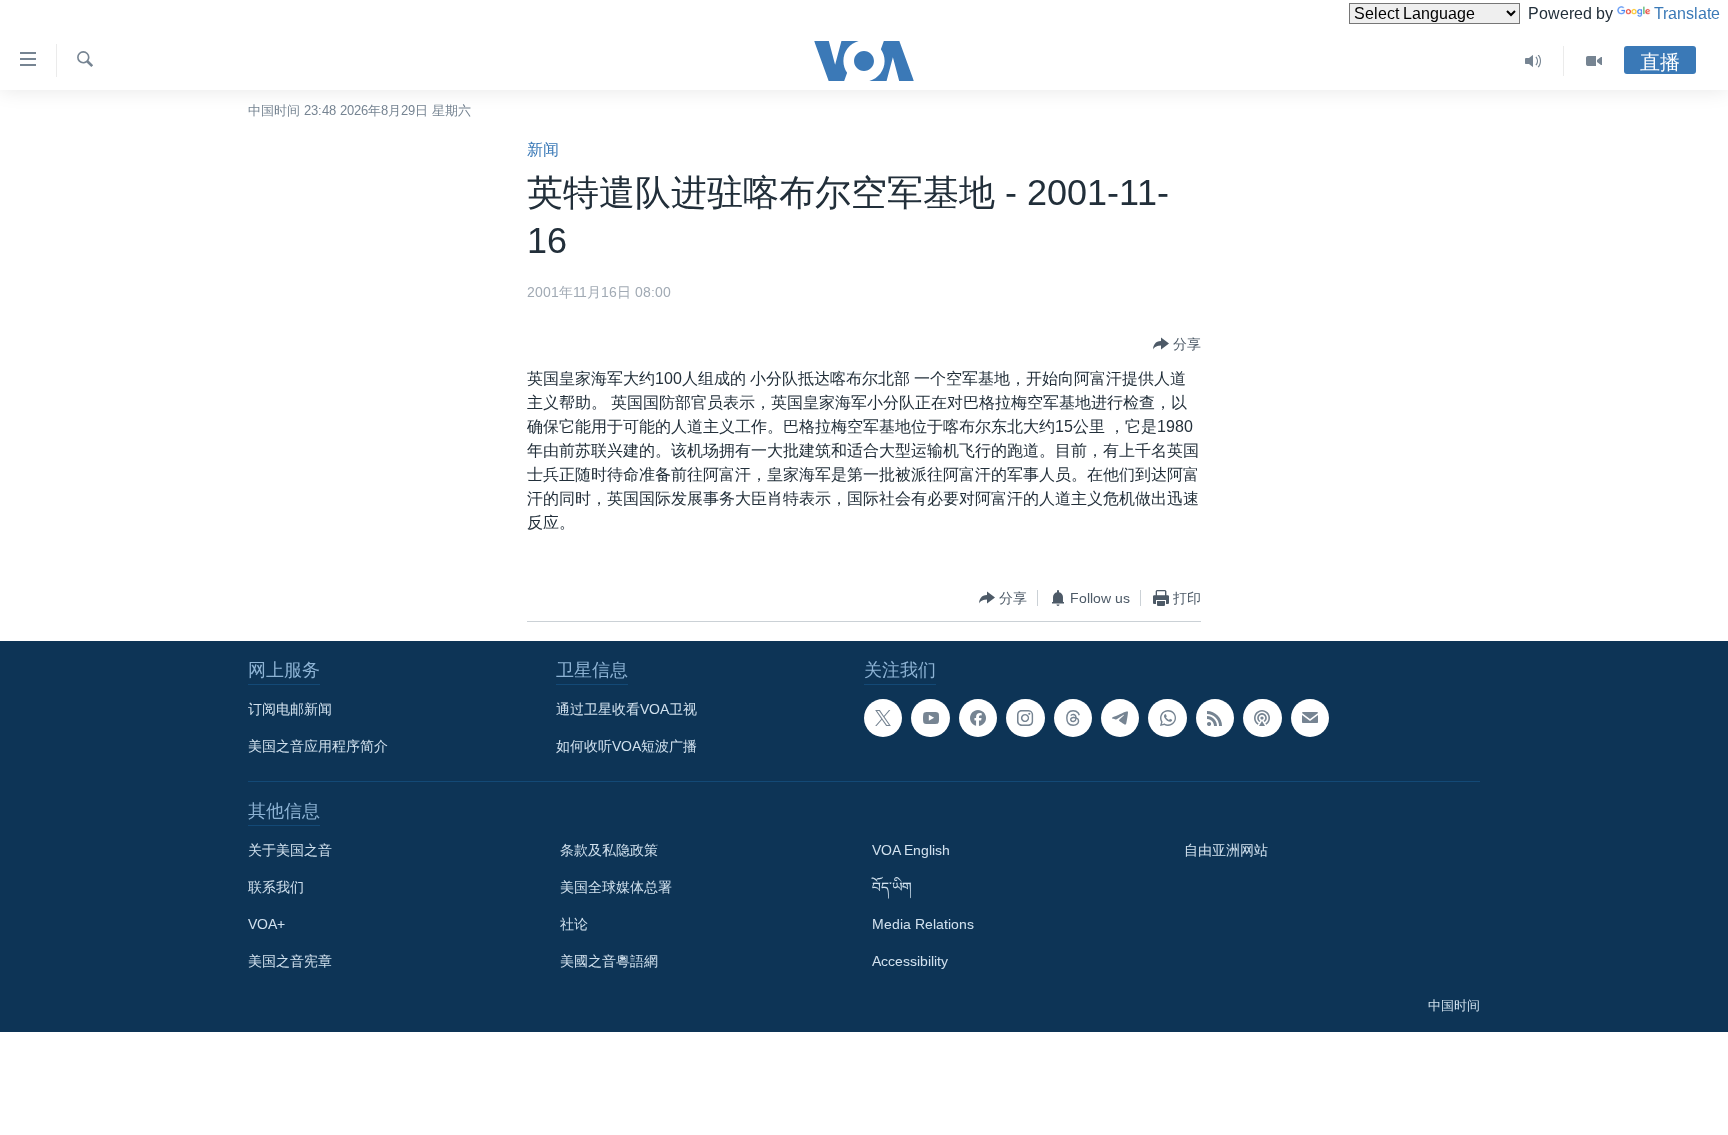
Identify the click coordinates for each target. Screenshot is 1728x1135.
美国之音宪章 (290, 961)
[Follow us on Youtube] (930, 718)
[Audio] (1533, 61)
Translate (1687, 13)
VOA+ (266, 924)
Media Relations (923, 924)
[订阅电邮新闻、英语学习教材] (1310, 718)
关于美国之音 (290, 850)
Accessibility (910, 961)
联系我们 (276, 887)
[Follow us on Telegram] (1120, 718)
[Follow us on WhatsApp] (1167, 718)
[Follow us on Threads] (1073, 718)
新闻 (543, 149)
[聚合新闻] (1215, 718)
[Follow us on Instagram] (1025, 718)
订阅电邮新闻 (290, 709)
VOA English (911, 850)
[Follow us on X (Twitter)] (883, 718)
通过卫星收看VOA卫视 (626, 709)
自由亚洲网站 (1226, 850)
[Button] (1177, 344)
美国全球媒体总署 (616, 887)
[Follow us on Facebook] (978, 718)
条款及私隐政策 (609, 850)
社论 (574, 924)
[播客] (1262, 718)
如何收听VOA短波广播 (626, 746)
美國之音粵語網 (609, 961)
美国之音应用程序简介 (318, 746)
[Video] (1594, 61)
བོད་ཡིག (892, 887)
